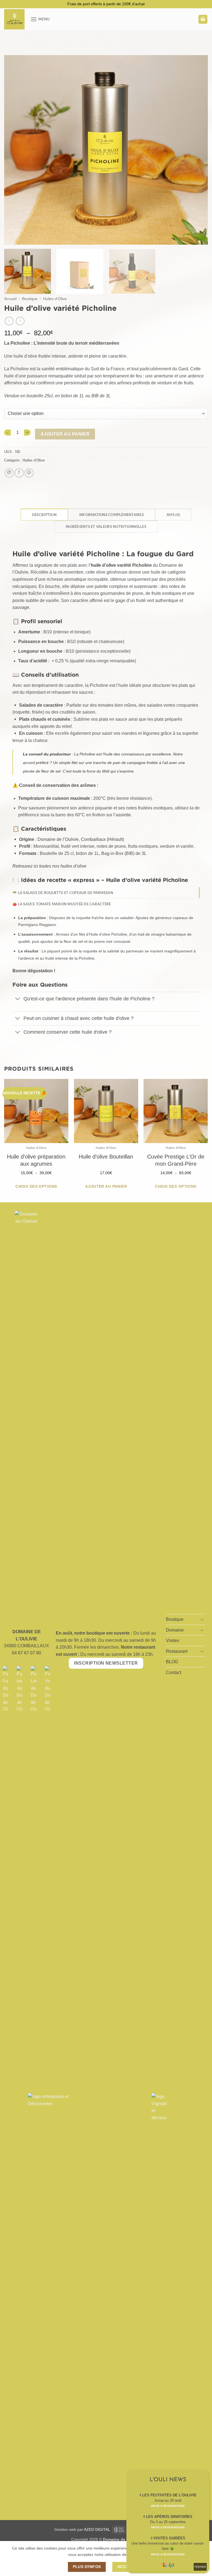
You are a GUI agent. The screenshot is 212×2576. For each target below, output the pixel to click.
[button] (40, 19)
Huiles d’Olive (55, 299)
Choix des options (36, 1186)
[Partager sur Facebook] (19, 473)
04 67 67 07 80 (26, 1653)
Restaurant (177, 1651)
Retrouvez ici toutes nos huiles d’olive (49, 866)
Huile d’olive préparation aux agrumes (36, 1160)
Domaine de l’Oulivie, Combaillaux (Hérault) (81, 839)
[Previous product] (20, 321)
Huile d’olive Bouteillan (106, 1157)
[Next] (197, 150)
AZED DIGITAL (97, 2529)
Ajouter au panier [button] (106, 1186)
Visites (173, 1641)
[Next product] (9, 321)
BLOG (172, 1662)
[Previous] (15, 150)
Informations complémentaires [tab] (112, 515)
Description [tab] (44, 515)
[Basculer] (18, 999)
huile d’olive (104, 565)
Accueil (10, 299)
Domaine (175, 1630)
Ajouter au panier (65, 434)
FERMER (200, 2567)
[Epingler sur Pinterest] (29, 473)
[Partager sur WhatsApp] (9, 473)
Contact (173, 1672)
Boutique (30, 299)
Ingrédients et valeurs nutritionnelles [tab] (106, 526)
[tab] (106, 893)
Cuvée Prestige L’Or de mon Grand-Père (176, 1160)
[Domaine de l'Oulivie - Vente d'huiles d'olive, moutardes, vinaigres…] (15, 19)
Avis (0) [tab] (173, 515)
